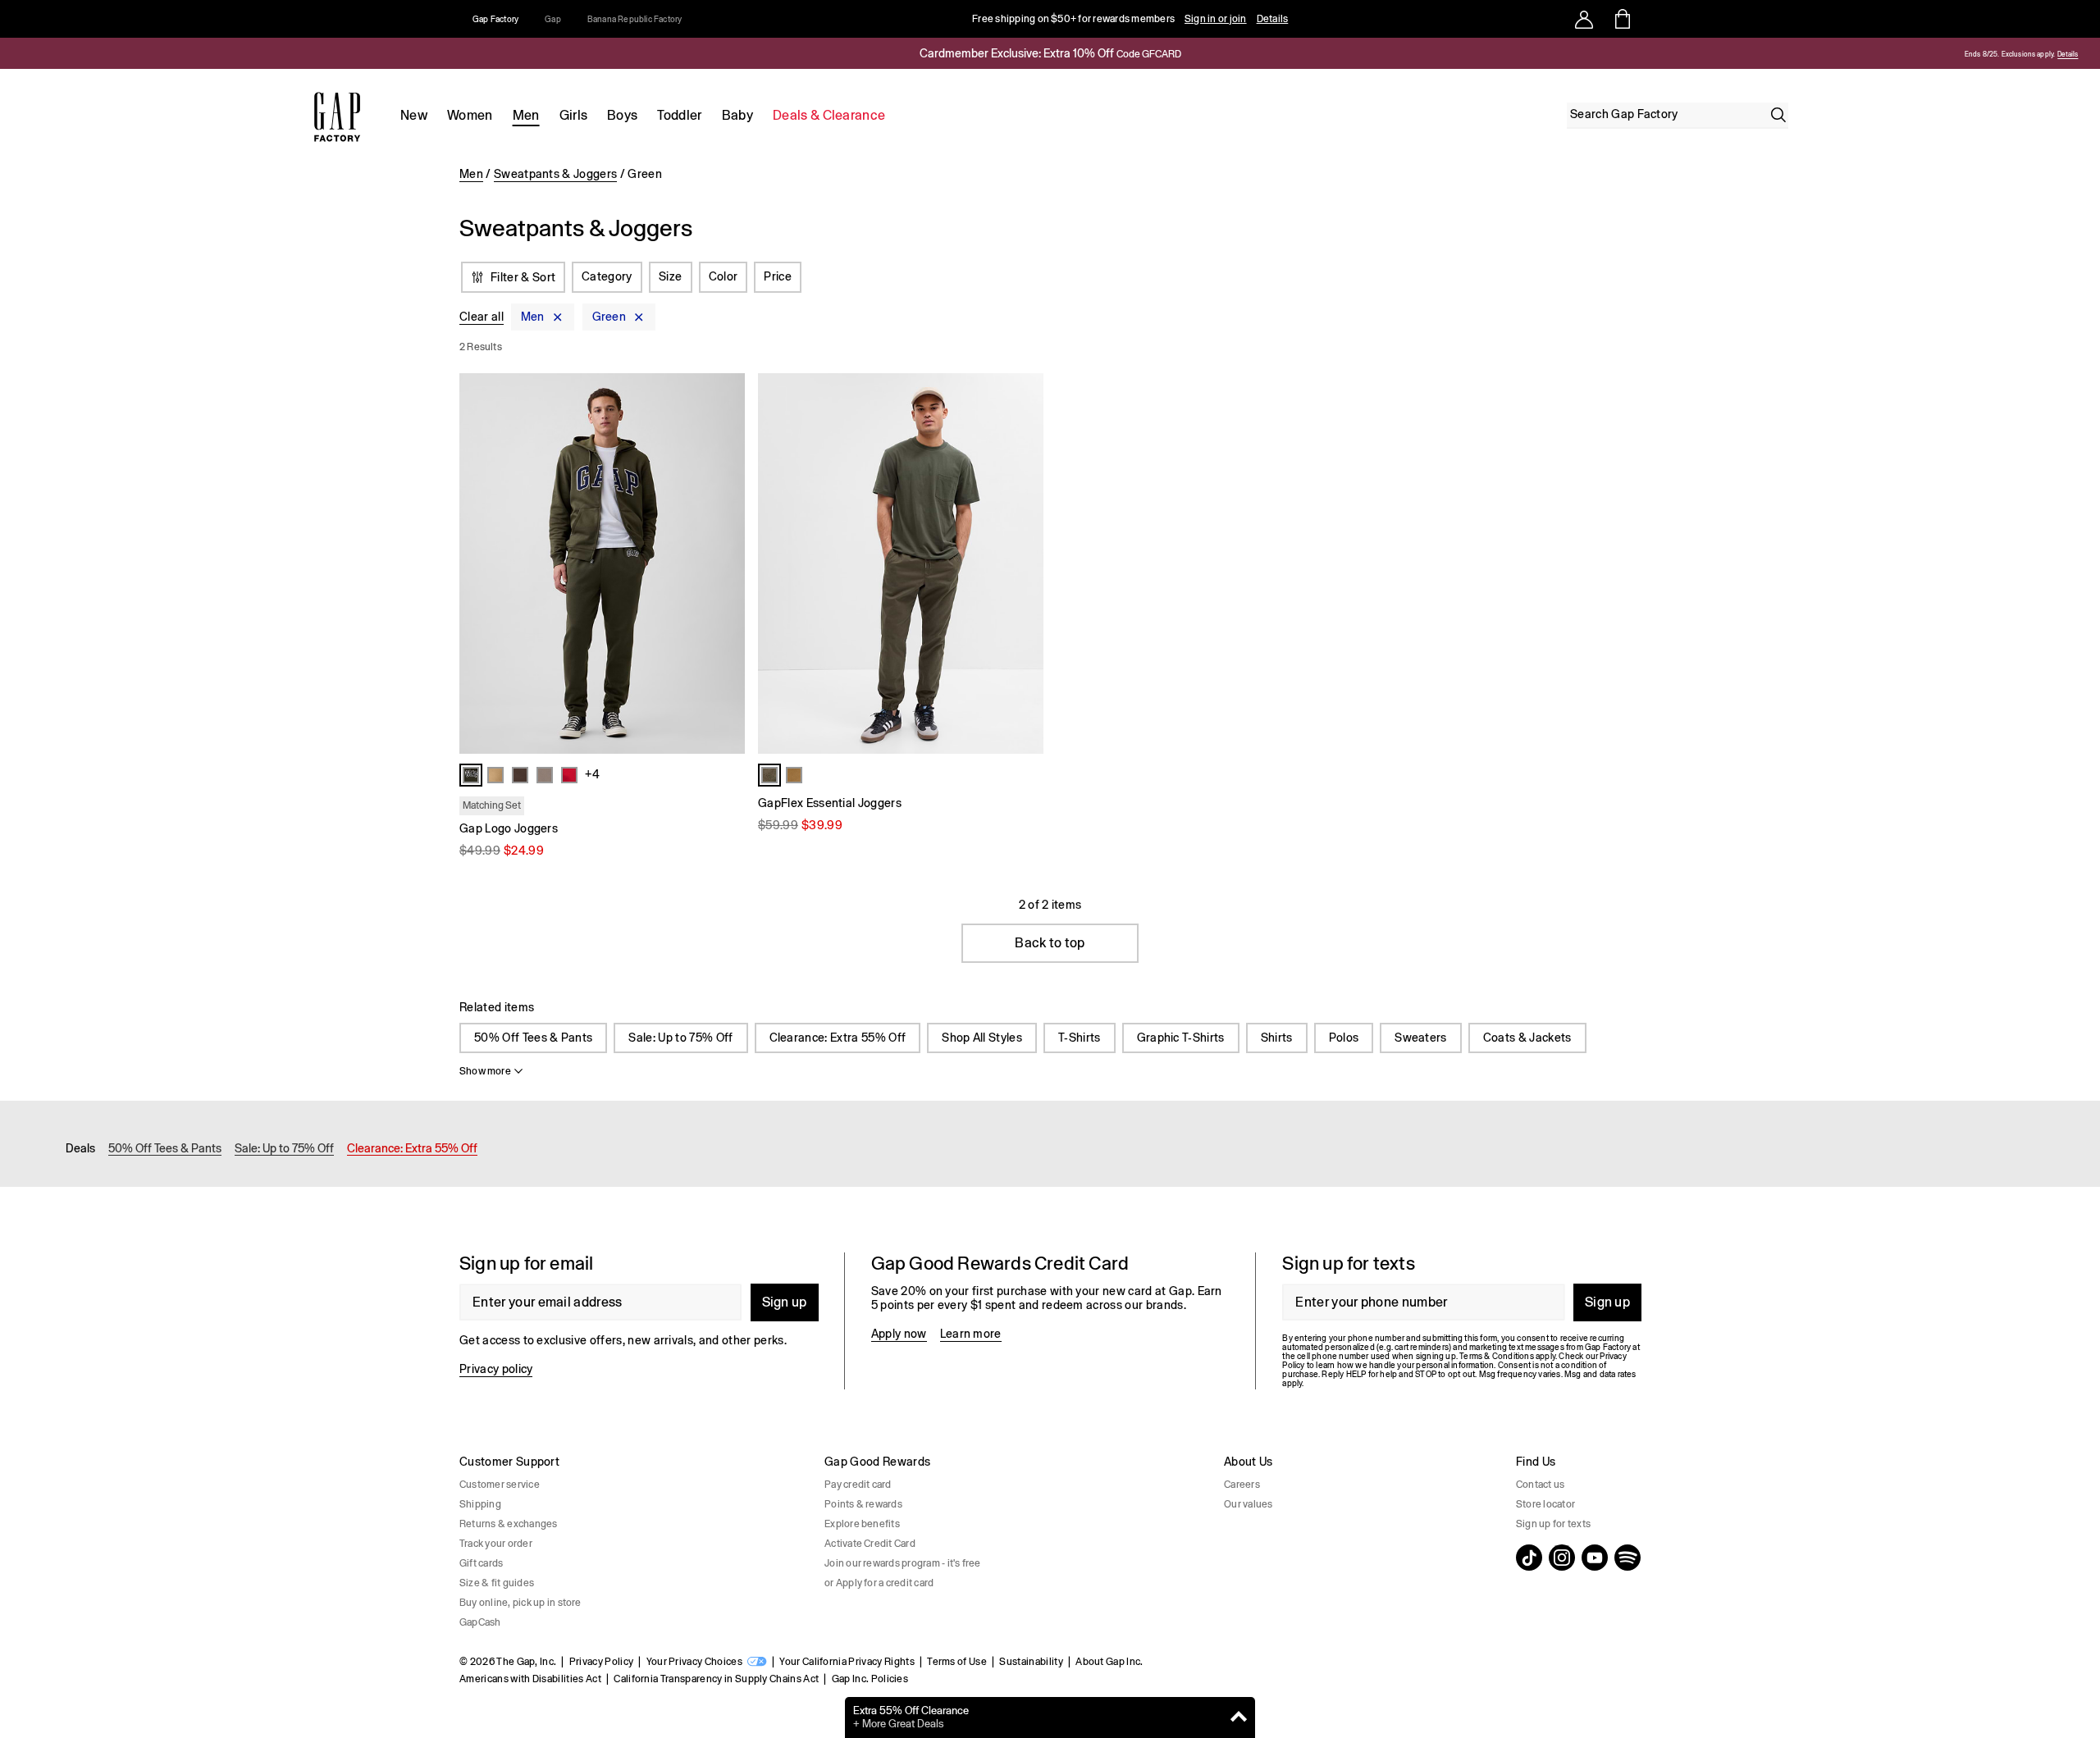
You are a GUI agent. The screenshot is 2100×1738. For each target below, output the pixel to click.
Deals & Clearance (829, 115)
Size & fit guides (497, 1583)
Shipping (480, 1504)
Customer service (500, 1485)
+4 (592, 774)
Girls (574, 115)
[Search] (1778, 115)
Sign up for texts (1553, 1524)
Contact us (1540, 1485)
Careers (1242, 1485)
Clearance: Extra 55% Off (838, 1038)
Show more (485, 1071)
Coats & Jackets (1527, 1038)
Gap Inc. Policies (870, 1679)
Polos (1344, 1038)
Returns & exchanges (509, 1524)
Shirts (1277, 1038)
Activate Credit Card (870, 1544)
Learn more (971, 1334)
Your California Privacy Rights (847, 1662)
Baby (737, 115)
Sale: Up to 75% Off (680, 1038)
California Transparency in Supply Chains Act (716, 1679)
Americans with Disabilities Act (530, 1679)
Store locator (1545, 1504)
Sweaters (1421, 1038)
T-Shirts (1080, 1038)
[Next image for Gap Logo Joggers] (725, 563)
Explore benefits (862, 1524)
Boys (622, 115)
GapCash (480, 1622)
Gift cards (481, 1563)
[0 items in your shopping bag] (1621, 19)
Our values (1248, 1504)
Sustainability (1031, 1662)
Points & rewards (863, 1504)
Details (1273, 19)
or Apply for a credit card (879, 1583)
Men (526, 115)
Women (470, 115)
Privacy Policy (601, 1662)
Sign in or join (1216, 19)
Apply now (899, 1334)
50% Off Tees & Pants (533, 1038)
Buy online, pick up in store (520, 1603)
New (414, 115)
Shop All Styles (982, 1038)
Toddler (679, 115)
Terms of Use (957, 1662)
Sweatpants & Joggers (555, 174)
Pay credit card (858, 1485)
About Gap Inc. (1109, 1662)
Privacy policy (496, 1369)
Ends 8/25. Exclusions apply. (2010, 55)
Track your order (496, 1544)
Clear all (482, 317)
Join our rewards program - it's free (903, 1563)
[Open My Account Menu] (1584, 19)
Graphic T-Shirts (1181, 1038)
